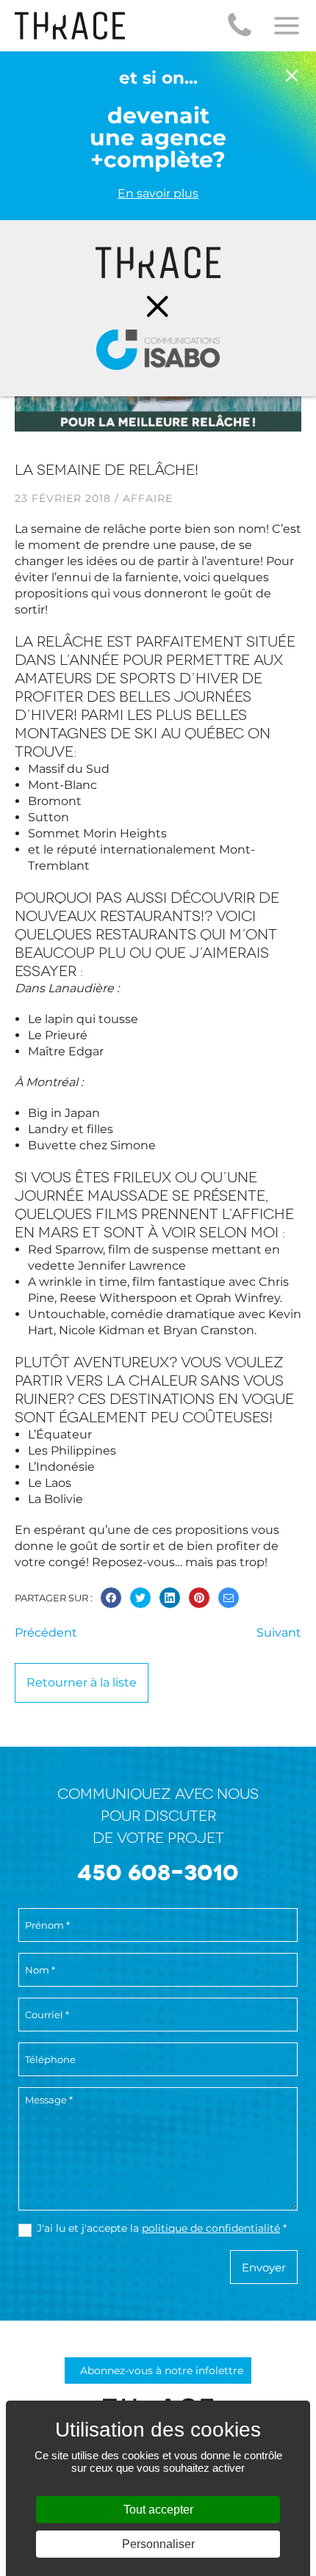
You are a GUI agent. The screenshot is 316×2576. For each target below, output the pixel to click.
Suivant (279, 1633)
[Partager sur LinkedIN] (170, 1598)
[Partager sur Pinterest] (199, 1598)
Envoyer (264, 2267)
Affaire (148, 498)
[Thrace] (70, 26)
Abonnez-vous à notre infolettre (162, 2371)
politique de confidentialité (211, 2228)
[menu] (287, 26)
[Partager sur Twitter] (140, 1598)
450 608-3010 (158, 1873)
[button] (240, 26)
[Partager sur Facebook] (111, 1598)
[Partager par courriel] (229, 1598)
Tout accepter (158, 2510)
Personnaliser (158, 2544)
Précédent (46, 1633)
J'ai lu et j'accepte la (162, 2228)
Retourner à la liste (82, 1682)
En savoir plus (158, 193)
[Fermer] (292, 77)
